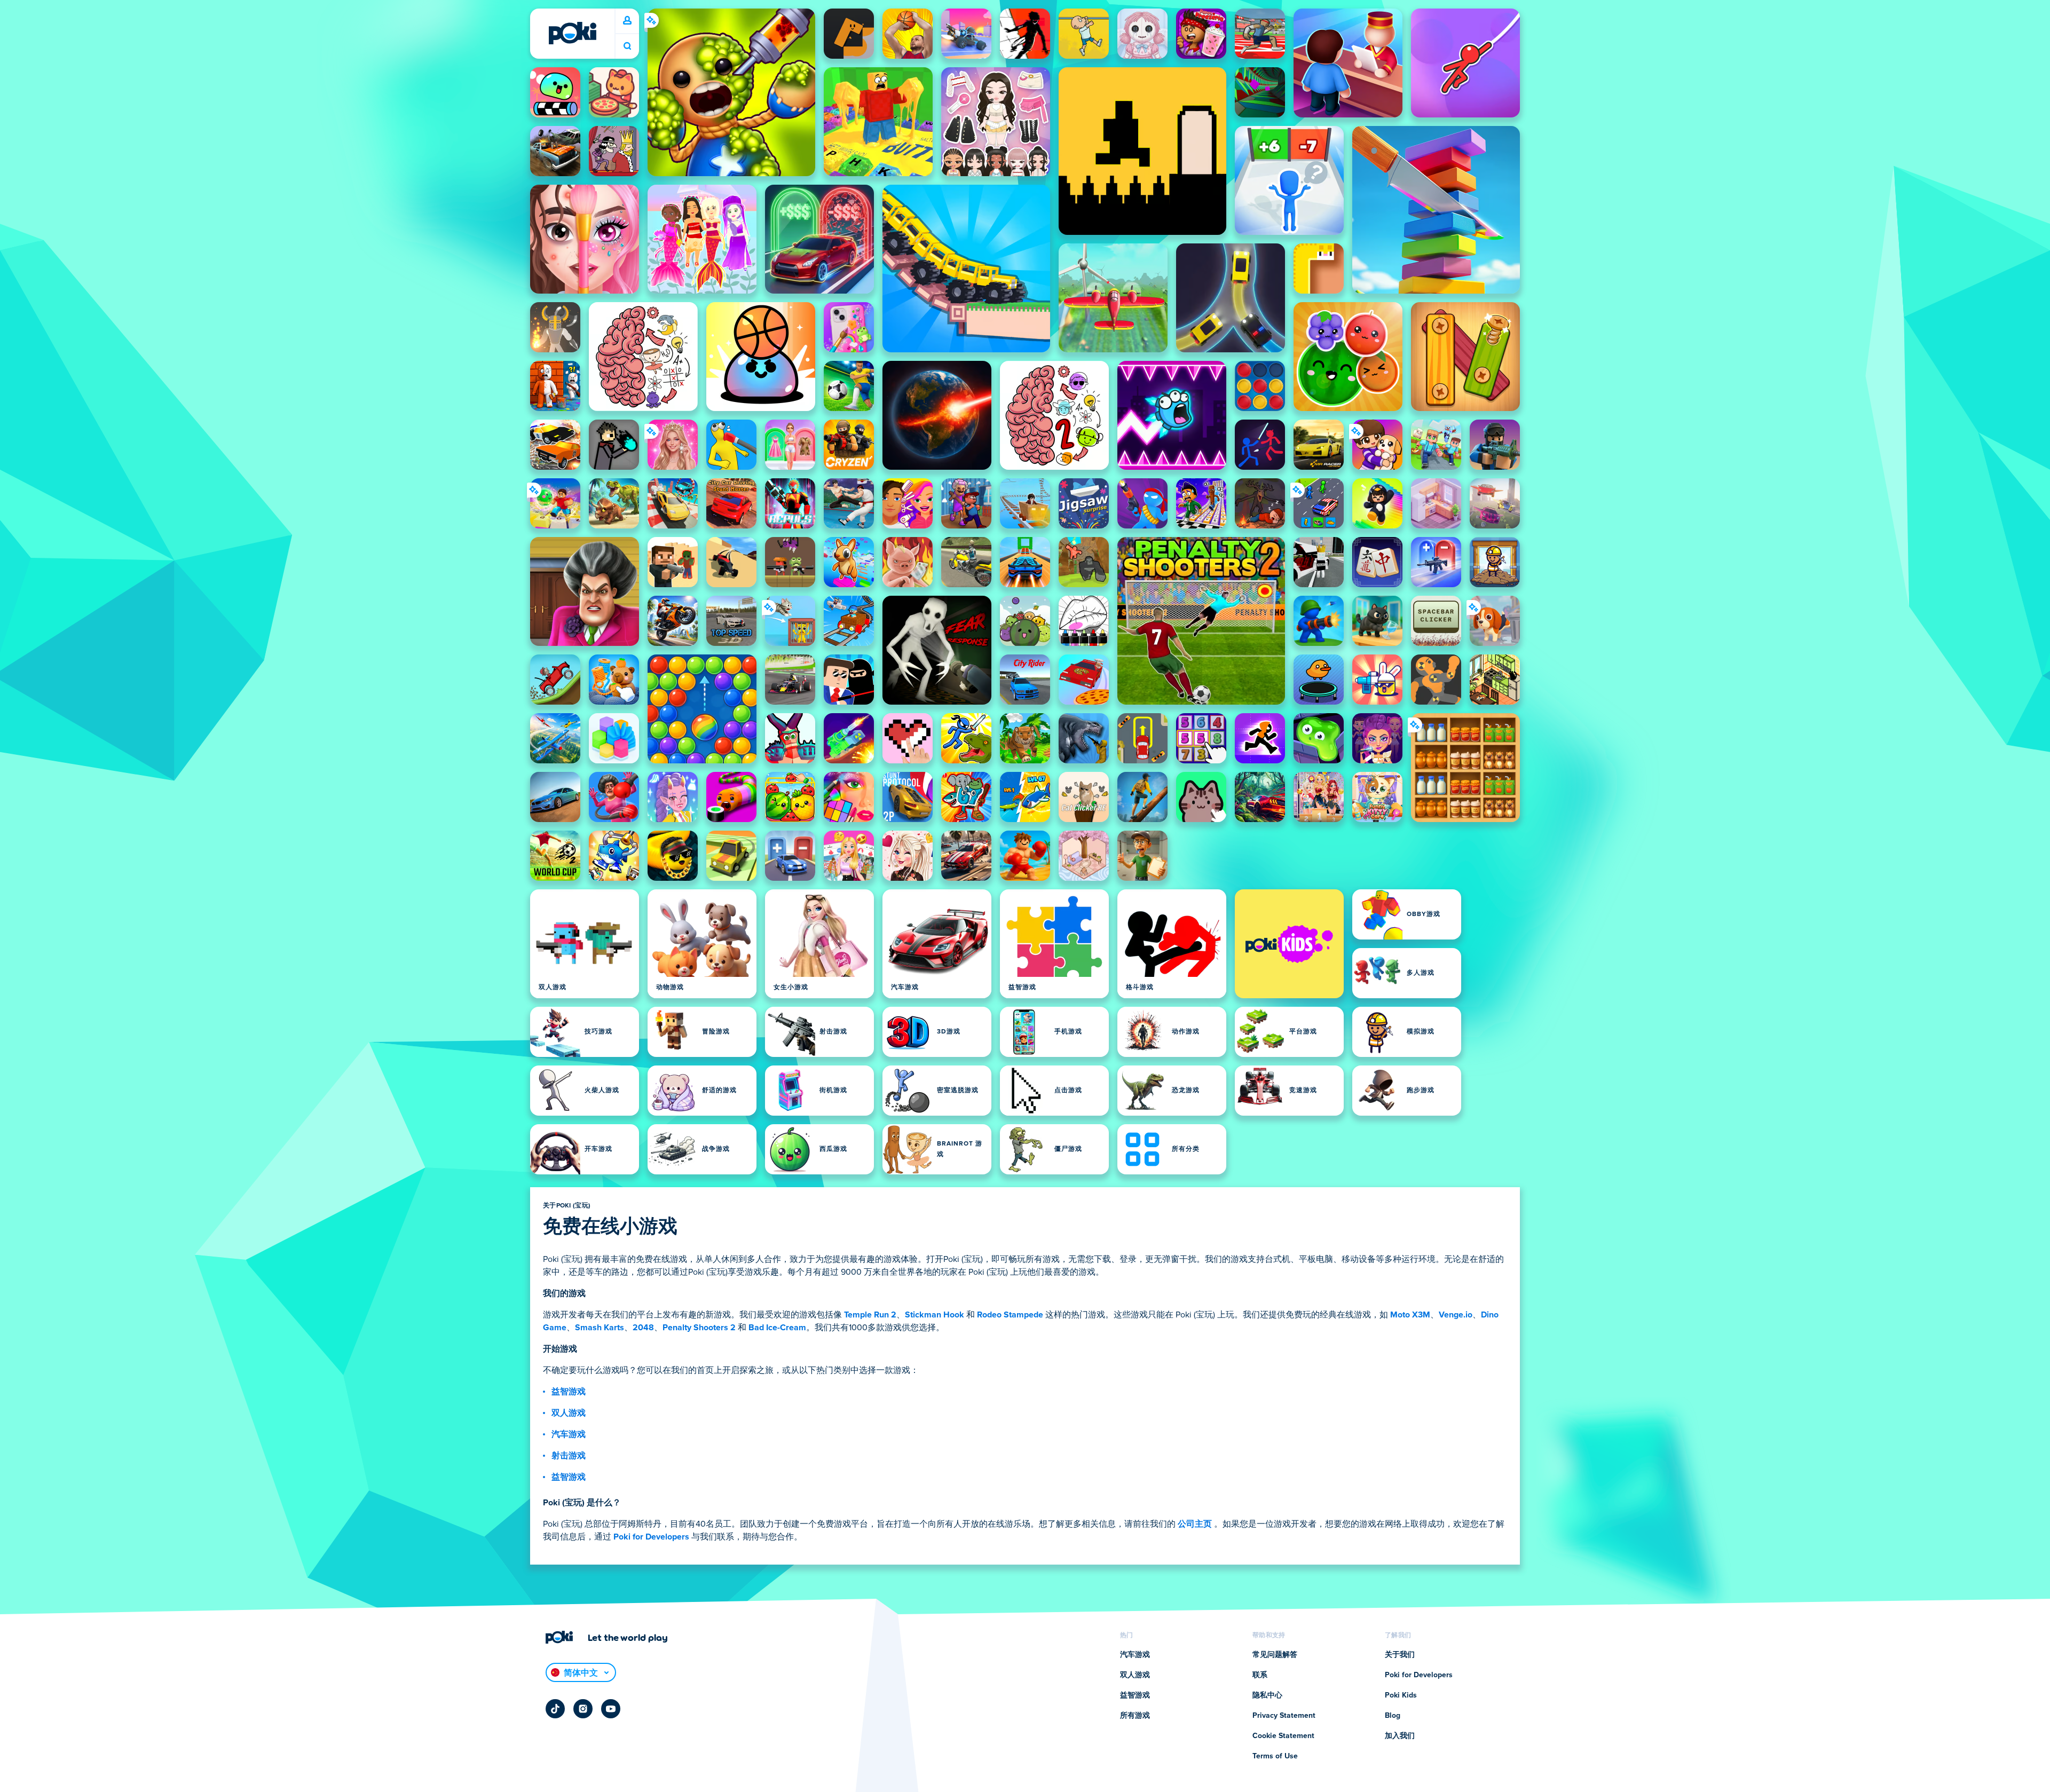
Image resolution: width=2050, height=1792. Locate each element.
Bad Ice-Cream (777, 1328)
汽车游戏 (569, 1434)
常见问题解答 (1275, 1655)
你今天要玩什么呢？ (627, 46)
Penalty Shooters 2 (699, 1328)
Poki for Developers (651, 1537)
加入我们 (1400, 1736)
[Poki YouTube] (611, 1709)
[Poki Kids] (1289, 944)
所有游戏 (1135, 1716)
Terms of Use (1275, 1756)
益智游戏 (569, 1392)
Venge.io (1456, 1315)
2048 (643, 1328)
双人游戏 (569, 1413)
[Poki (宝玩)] (572, 33)
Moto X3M (1410, 1315)
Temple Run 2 (870, 1315)
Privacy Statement (1284, 1716)
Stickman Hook (935, 1315)
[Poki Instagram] (583, 1709)
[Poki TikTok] (555, 1709)
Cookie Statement (1283, 1736)
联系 (1260, 1675)
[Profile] (627, 21)
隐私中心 (1267, 1695)
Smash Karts (600, 1328)
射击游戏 (569, 1456)
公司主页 (1195, 1524)
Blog (1393, 1716)
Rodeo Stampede (1010, 1315)
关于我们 (1400, 1655)
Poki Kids (1401, 1695)
